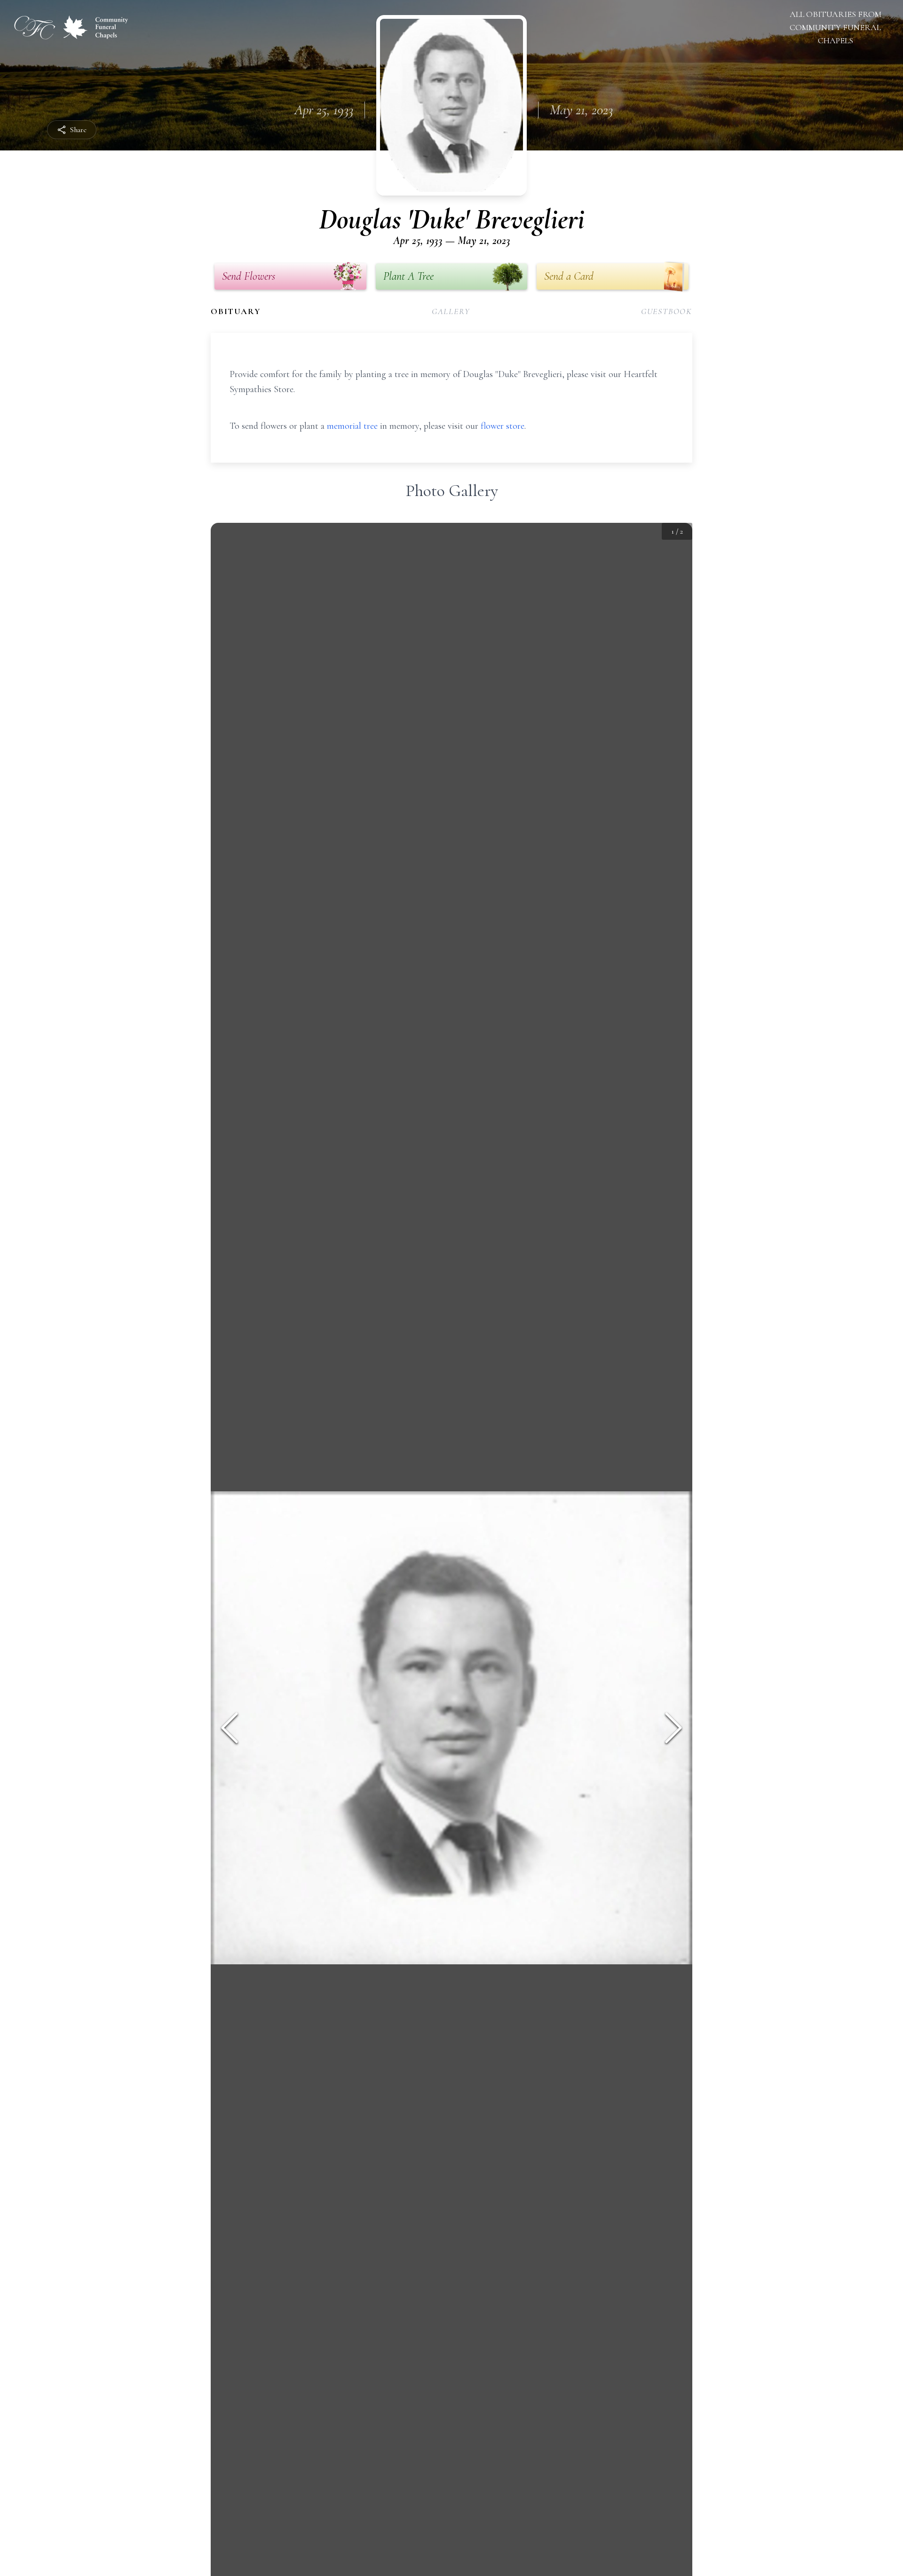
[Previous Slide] (230, 1728)
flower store (503, 426)
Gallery (451, 311)
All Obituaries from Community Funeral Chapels (836, 27)
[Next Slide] (673, 1728)
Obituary (236, 311)
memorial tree (352, 426)
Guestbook (667, 311)
